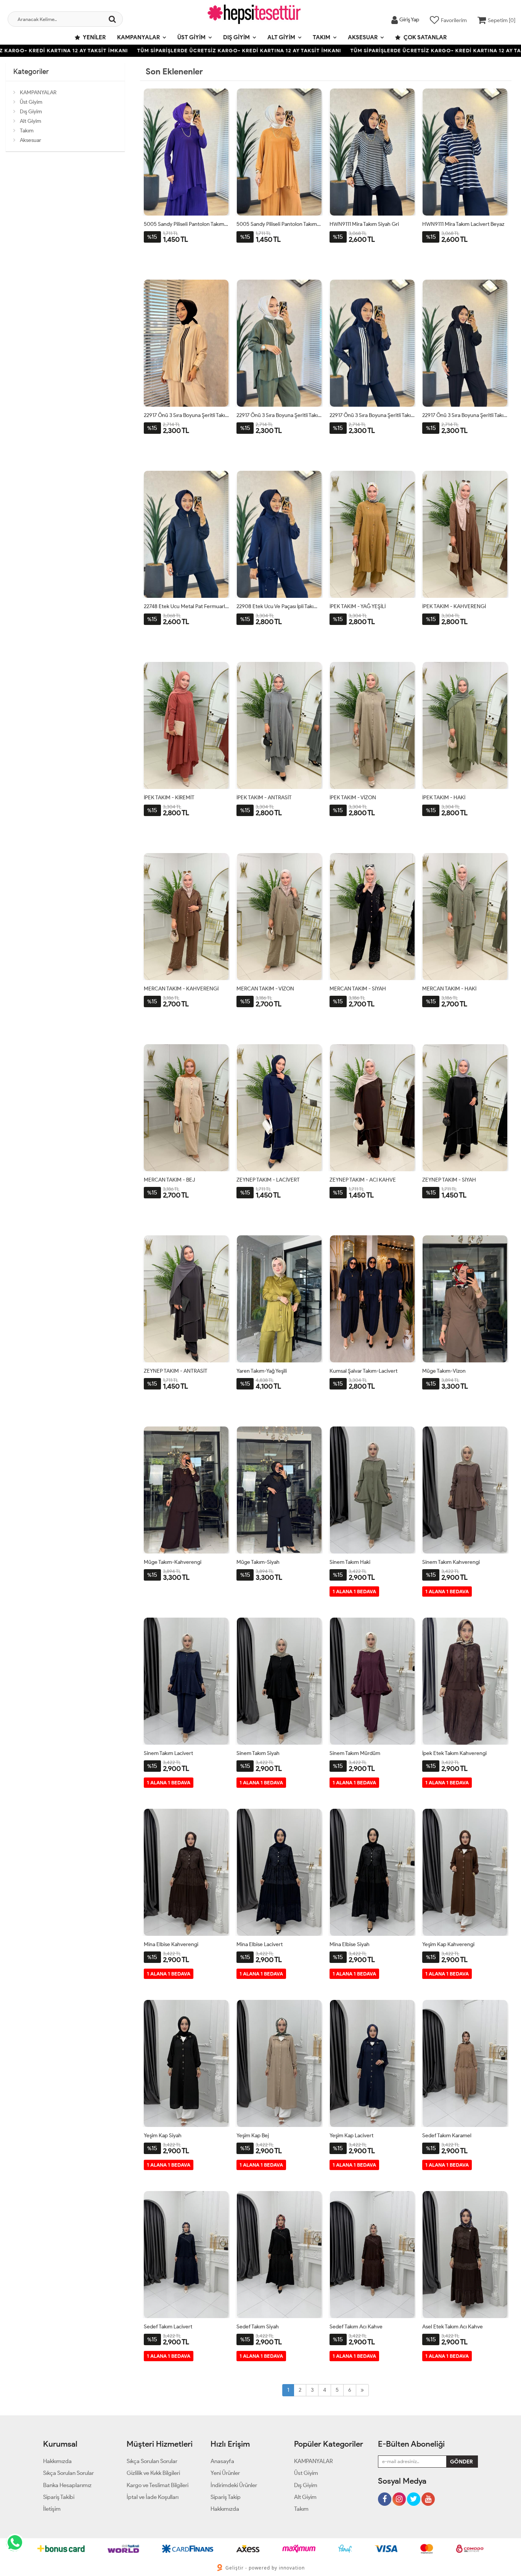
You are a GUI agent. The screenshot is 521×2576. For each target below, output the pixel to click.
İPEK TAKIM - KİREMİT (169, 798)
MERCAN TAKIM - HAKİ (449, 989)
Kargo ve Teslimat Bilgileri (158, 2485)
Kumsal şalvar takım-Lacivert (363, 1371)
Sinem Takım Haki (350, 1562)
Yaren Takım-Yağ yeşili (262, 1371)
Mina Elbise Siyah (350, 1944)
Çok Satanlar (425, 37)
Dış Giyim (236, 37)
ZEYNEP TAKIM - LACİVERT (268, 1180)
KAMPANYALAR (138, 37)
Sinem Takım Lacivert (168, 1753)
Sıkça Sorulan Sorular (68, 2473)
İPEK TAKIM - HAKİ (444, 798)
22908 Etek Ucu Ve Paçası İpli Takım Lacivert (279, 606)
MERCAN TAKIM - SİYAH (358, 989)
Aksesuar (363, 37)
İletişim (52, 2509)
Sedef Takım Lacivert (168, 2327)
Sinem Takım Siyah (258, 1753)
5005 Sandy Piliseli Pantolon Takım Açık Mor (187, 224)
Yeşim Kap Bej (253, 2136)
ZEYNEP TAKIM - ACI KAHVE (363, 1180)
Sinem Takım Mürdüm (355, 1753)
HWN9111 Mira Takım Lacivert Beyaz (463, 224)
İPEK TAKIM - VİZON (353, 798)
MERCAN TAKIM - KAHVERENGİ (181, 989)
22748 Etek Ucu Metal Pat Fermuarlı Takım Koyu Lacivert (187, 606)
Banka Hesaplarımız (67, 2485)
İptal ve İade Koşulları (153, 2497)
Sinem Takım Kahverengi (451, 1562)
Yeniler (94, 37)
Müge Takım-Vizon (444, 1371)
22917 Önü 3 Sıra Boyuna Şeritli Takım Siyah (465, 415)
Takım (322, 37)
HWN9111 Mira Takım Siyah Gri (364, 224)
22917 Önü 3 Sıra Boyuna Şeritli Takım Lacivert (372, 415)
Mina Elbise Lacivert (260, 1944)
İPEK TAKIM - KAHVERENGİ (454, 606)
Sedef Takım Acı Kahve (356, 2327)
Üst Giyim (191, 37)
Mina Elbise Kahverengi (171, 1944)
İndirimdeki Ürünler (234, 2485)
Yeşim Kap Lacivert (351, 2136)
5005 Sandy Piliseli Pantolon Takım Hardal (279, 224)
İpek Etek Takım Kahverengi (454, 1753)
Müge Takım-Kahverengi (173, 1562)
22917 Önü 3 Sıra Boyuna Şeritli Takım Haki (279, 415)
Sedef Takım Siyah (258, 2327)
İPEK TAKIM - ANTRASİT (264, 798)
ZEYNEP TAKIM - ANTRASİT (176, 1371)
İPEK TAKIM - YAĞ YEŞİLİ (358, 606)
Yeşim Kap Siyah (163, 2136)
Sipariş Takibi (59, 2497)
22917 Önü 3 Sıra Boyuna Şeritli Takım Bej (187, 415)
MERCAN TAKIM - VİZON (265, 989)
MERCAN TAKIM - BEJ (169, 1180)
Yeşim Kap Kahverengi (448, 1944)
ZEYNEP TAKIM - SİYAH (449, 1180)
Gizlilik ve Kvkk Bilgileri (153, 2473)
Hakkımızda (57, 2461)
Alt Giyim (281, 37)
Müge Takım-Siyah (258, 1562)
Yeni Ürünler (225, 2473)
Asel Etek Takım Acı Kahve (453, 2327)
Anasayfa (222, 2461)
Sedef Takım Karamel (447, 2136)
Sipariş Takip (226, 2497)
